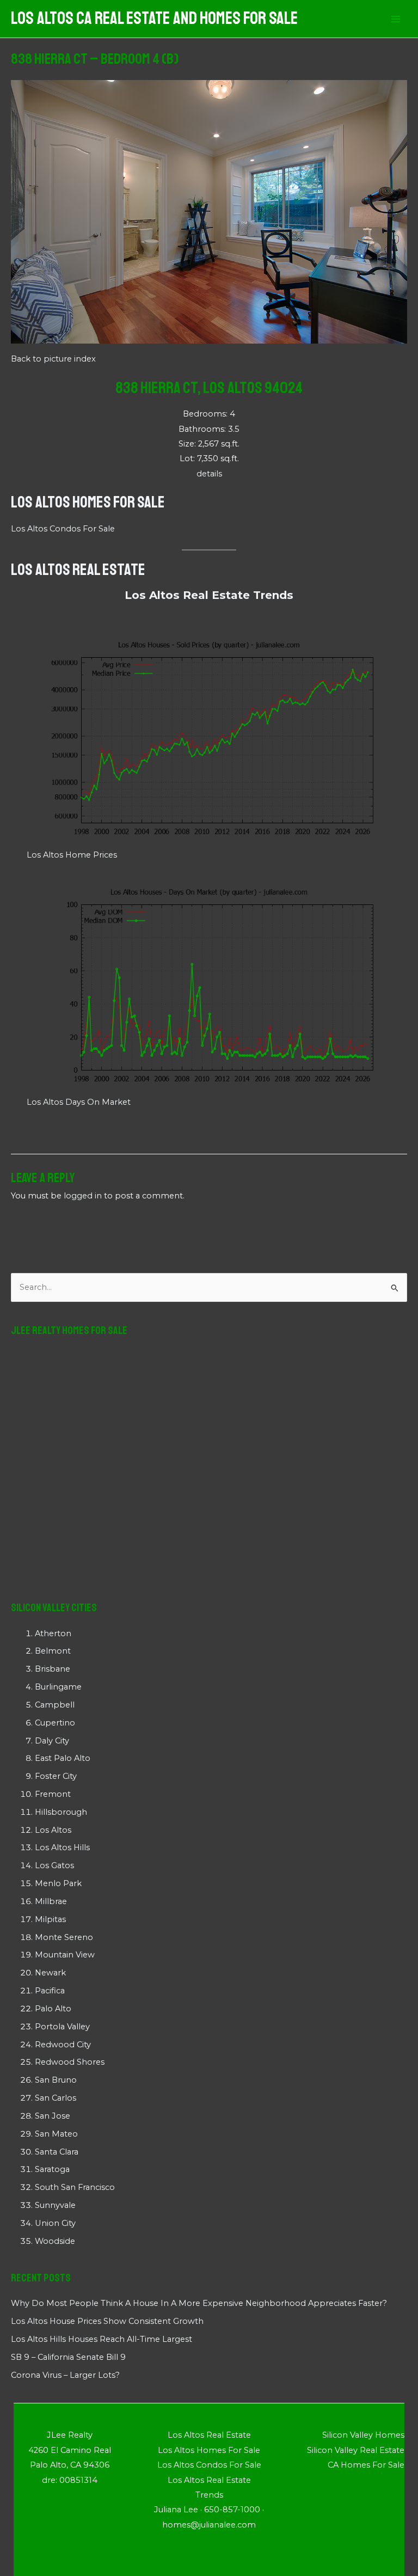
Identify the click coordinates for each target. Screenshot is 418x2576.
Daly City (52, 1741)
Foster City (56, 1776)
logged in (83, 1196)
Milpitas (50, 1919)
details (209, 474)
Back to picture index (53, 359)
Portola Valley (62, 2027)
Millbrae (51, 1901)
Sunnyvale (55, 2205)
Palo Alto (53, 2009)
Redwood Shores (70, 2062)
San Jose (53, 2116)
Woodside (55, 2241)
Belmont (53, 1651)
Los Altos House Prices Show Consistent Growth (107, 2321)
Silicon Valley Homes (363, 2435)
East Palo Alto (63, 1758)
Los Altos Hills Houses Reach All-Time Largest (102, 2339)
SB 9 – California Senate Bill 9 (68, 2357)
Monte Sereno (64, 1937)
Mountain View (65, 1955)
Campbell (55, 1705)
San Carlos (56, 2098)
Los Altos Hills (62, 1847)
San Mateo (56, 2134)
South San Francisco (75, 2187)
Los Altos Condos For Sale (63, 529)
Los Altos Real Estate (78, 570)
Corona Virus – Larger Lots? (65, 2375)
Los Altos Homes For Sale (88, 502)
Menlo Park (58, 1883)
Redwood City (63, 2045)
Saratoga (52, 2169)
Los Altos (53, 1830)
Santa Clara (57, 2152)
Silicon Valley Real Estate (356, 2450)
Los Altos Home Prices (72, 855)
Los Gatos (54, 1865)
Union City (55, 2223)
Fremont (53, 1794)
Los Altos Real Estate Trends (209, 595)
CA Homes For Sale (366, 2465)
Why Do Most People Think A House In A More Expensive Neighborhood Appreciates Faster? (199, 2303)
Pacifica (50, 1991)
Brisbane (53, 1669)
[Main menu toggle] (396, 19)
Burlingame (58, 1687)
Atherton (53, 1633)
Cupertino (55, 1723)
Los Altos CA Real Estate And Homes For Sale (154, 19)
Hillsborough (61, 1812)
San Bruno (56, 2080)
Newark (50, 1973)
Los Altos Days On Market (79, 1102)
